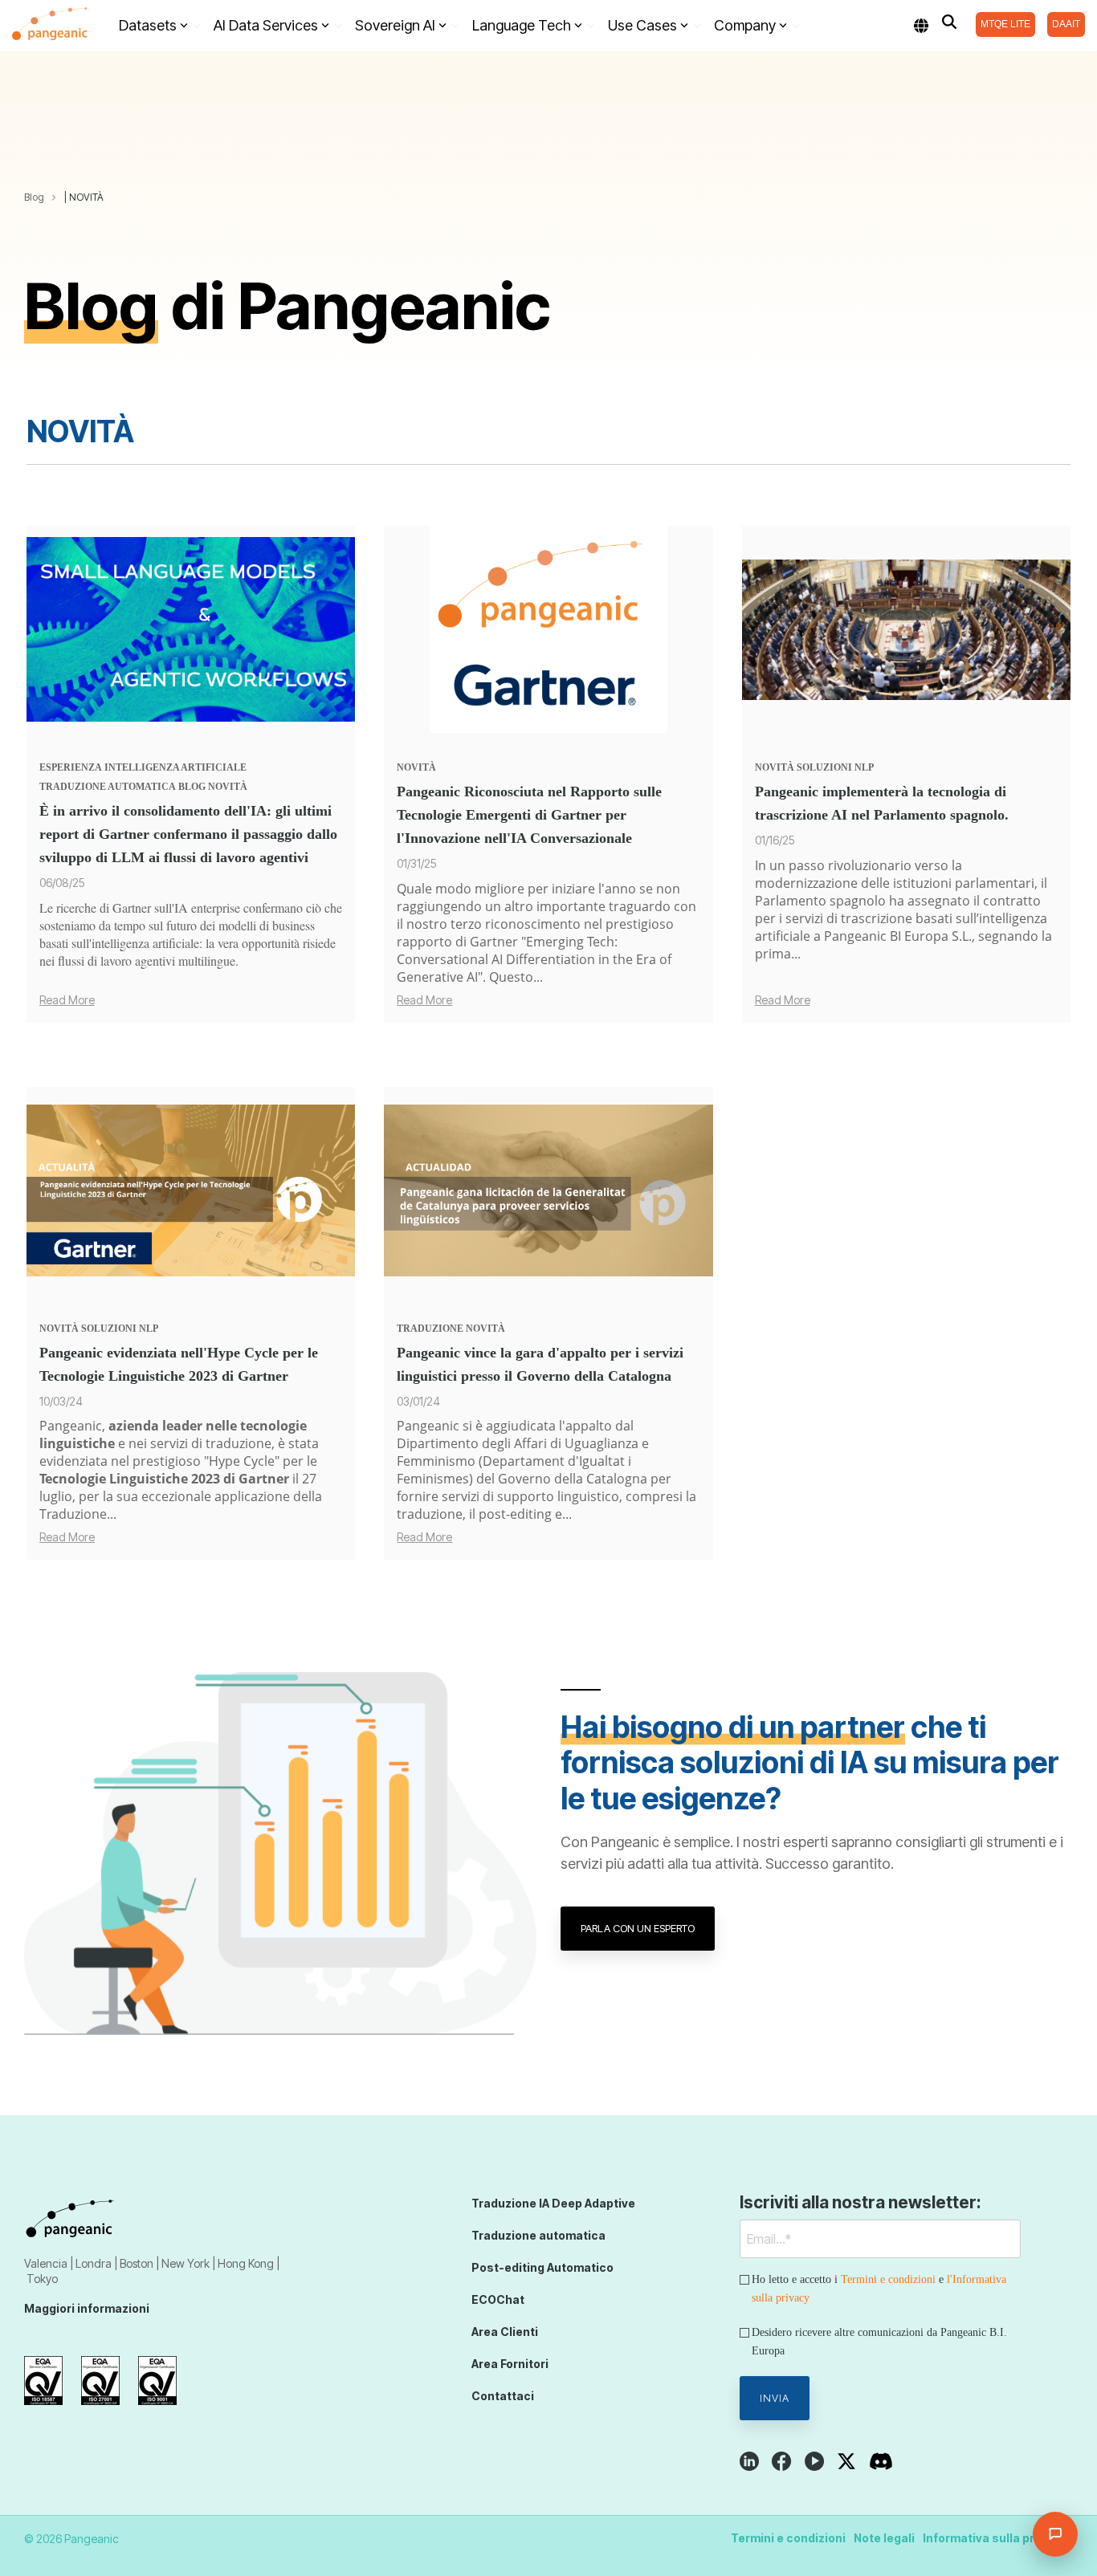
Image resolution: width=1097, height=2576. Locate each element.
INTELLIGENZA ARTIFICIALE (175, 767)
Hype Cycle (242, 1461)
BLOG (192, 787)
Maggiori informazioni (87, 2308)
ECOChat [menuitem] (498, 2299)
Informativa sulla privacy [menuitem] (994, 2538)
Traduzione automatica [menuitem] (538, 2235)
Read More (67, 1000)
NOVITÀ (228, 787)
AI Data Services (266, 25)
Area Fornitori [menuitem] (510, 2364)
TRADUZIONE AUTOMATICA (108, 787)
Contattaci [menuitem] (503, 2396)
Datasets (148, 25)
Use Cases (642, 25)
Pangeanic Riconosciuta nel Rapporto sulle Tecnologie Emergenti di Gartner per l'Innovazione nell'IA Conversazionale (529, 815)
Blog (34, 197)
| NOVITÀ (84, 197)
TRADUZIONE (430, 1329)
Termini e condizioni (888, 2279)
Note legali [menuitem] (884, 2538)
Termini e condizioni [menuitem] (788, 2538)
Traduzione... (78, 1514)
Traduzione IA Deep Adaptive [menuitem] (553, 2203)
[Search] (949, 22)
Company (745, 25)
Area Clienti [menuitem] (505, 2332)
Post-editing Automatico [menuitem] (542, 2267)
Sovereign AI (395, 25)
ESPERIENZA (71, 767)
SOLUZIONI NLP (835, 767)
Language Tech (522, 25)
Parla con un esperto (638, 1928)
